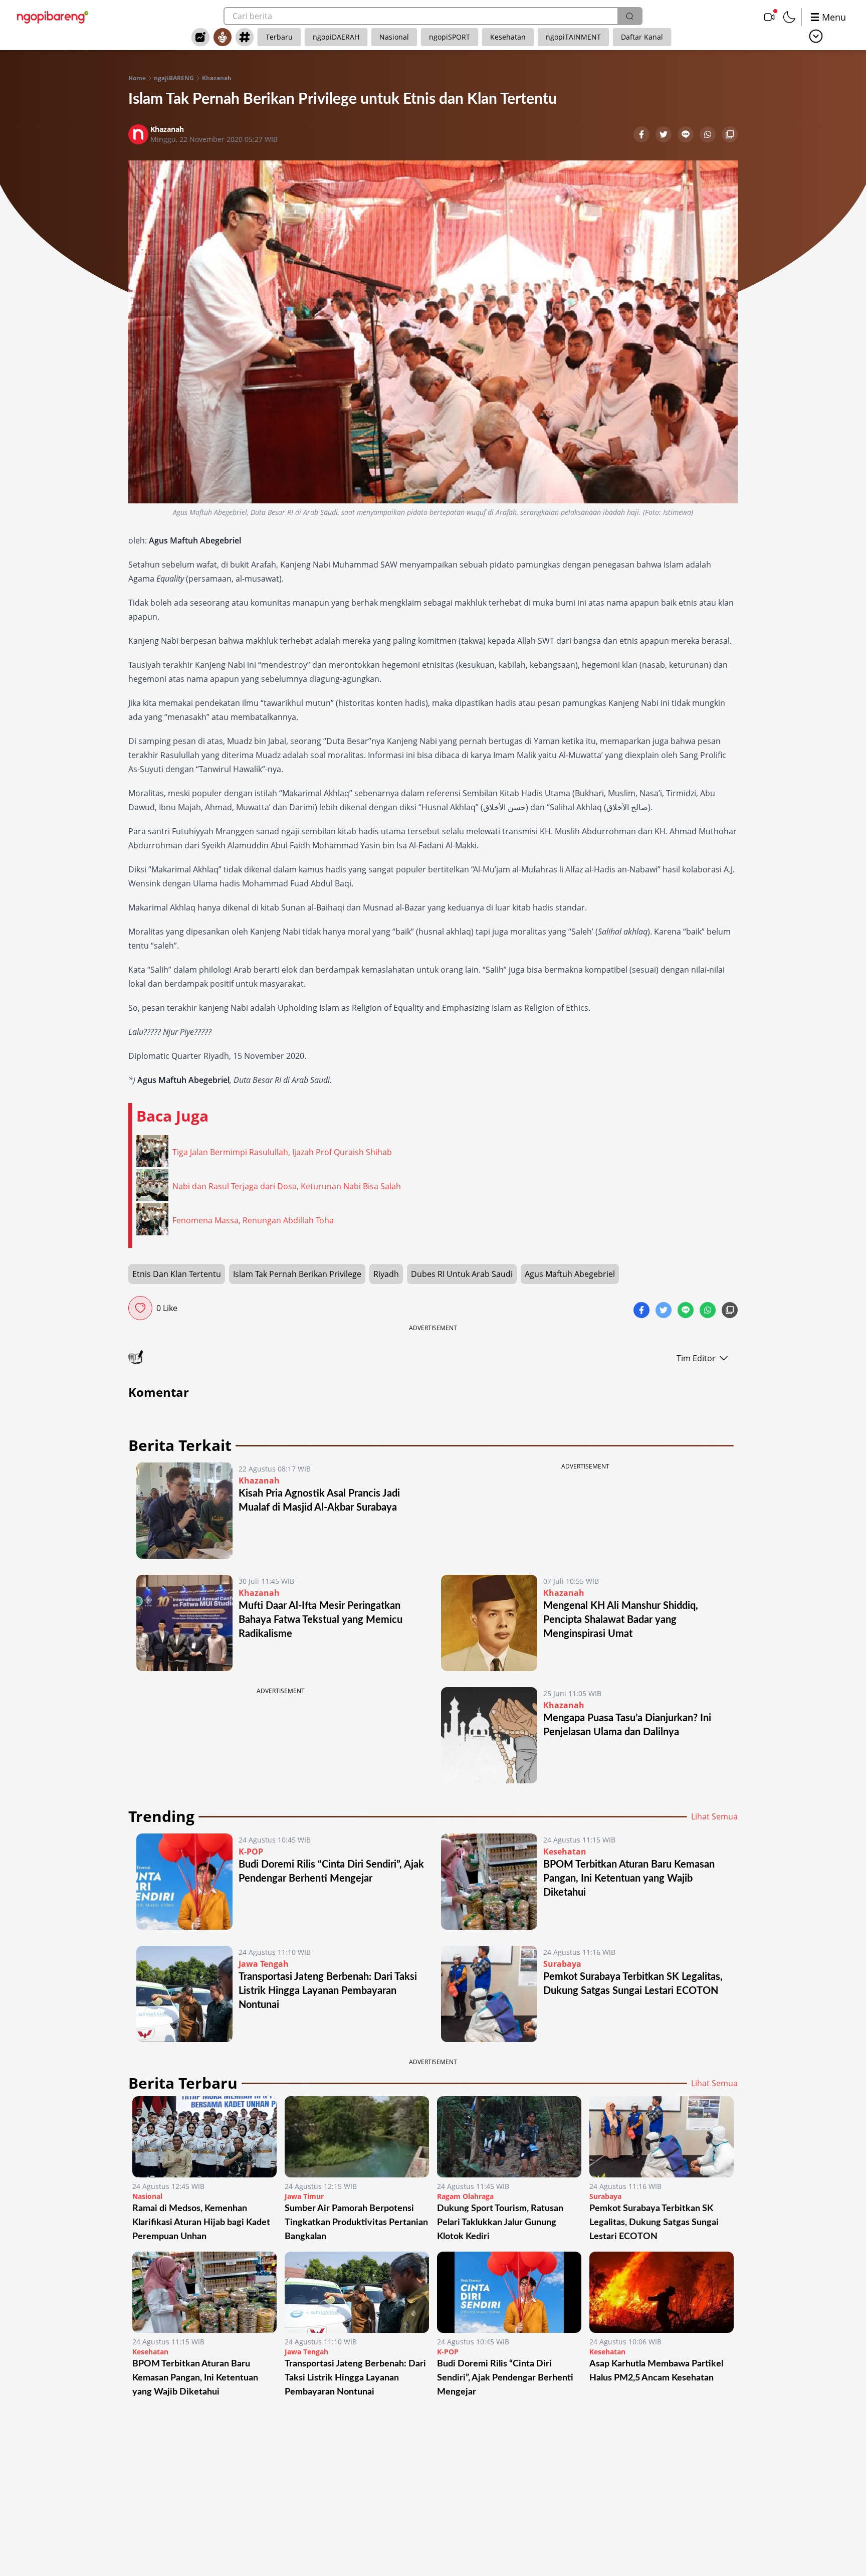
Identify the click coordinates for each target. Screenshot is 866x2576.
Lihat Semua (714, 1816)
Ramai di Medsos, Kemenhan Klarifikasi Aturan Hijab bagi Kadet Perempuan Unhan (201, 2223)
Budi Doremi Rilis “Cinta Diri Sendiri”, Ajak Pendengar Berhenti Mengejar (505, 2378)
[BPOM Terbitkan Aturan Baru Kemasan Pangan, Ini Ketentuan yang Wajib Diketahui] (489, 1882)
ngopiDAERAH (336, 37)
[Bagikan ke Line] (687, 135)
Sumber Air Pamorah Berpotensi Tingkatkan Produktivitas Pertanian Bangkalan (356, 2223)
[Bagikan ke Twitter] (665, 135)
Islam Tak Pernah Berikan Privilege (297, 1274)
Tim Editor (696, 1358)
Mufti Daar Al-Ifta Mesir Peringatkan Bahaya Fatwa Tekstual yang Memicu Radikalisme (320, 1620)
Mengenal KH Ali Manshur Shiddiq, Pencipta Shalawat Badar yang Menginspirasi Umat (621, 1620)
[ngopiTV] (769, 17)
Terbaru (279, 37)
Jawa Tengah (264, 1964)
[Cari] (629, 16)
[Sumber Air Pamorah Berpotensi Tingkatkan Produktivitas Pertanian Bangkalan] (357, 2137)
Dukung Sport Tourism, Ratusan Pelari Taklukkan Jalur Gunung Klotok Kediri (500, 2223)
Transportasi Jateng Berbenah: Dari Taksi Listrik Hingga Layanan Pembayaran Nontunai (328, 1991)
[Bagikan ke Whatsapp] (709, 135)
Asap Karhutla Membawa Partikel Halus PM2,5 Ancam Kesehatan (656, 2371)
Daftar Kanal (642, 37)
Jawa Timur (304, 2196)
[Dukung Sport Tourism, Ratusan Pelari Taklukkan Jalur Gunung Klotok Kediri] (509, 2137)
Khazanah (217, 78)
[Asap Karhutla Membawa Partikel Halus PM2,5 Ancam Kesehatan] (662, 2292)
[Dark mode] (789, 17)
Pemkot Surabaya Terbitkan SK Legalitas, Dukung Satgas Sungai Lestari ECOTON (654, 2223)
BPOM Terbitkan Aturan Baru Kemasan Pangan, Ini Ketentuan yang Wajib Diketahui (629, 1879)
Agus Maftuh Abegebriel (570, 1274)
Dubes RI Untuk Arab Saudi (462, 1274)
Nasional (394, 37)
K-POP (251, 1852)
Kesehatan (508, 37)
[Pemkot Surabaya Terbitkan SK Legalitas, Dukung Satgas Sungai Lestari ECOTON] (489, 1994)
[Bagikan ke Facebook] (642, 135)
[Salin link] (730, 135)
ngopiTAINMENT (573, 37)
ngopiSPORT (450, 37)
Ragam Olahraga (465, 2196)
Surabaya (562, 1964)
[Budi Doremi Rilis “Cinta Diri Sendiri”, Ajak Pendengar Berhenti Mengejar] (184, 1882)
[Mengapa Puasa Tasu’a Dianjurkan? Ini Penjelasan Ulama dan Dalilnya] (489, 1735)
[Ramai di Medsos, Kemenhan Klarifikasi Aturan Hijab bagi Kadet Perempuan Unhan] (204, 2137)
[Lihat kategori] (816, 36)
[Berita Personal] (223, 37)
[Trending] (200, 37)
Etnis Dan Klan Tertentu (177, 1274)
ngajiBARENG (174, 78)
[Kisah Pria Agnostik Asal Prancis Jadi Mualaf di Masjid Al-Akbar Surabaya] (184, 1511)
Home (137, 78)
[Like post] (140, 1308)
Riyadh (386, 1274)
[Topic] (245, 37)
